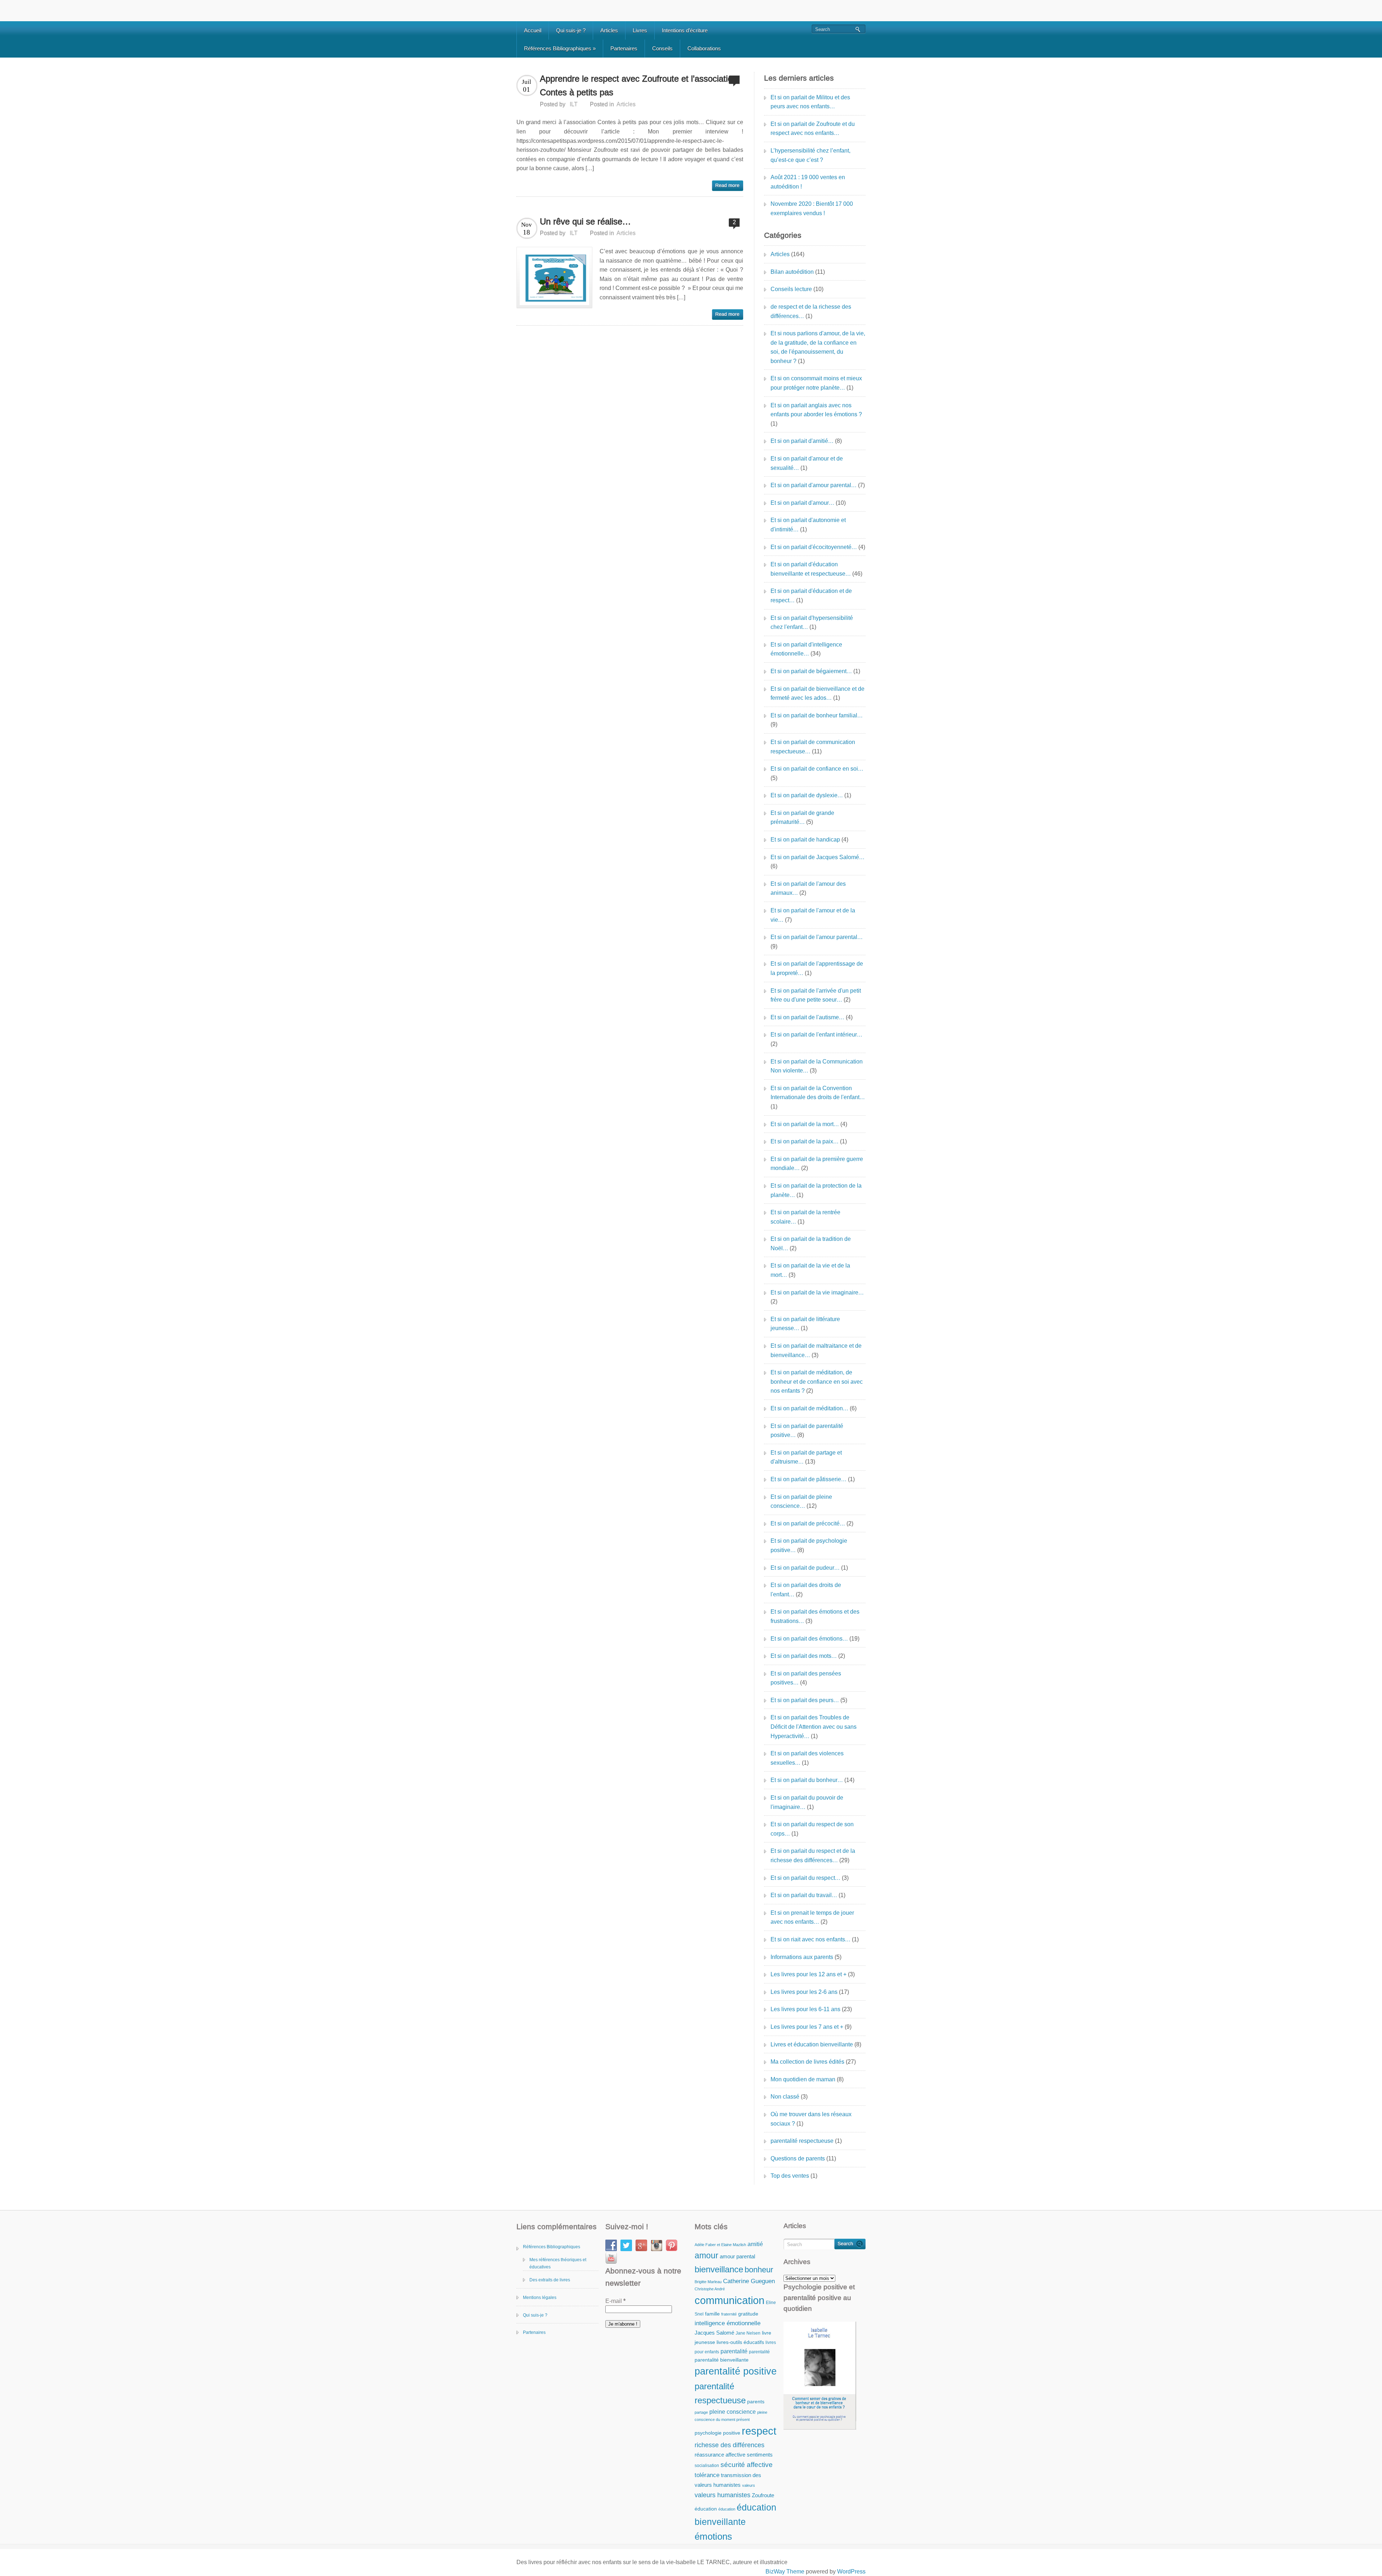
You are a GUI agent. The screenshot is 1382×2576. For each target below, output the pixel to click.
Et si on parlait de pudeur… (805, 1568)
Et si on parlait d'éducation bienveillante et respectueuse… (811, 569)
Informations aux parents (802, 1957)
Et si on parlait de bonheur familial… (817, 715)
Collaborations (704, 48)
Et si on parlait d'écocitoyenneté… (814, 547)
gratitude (748, 2314)
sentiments (760, 2455)
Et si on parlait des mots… (804, 1656)
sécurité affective (747, 2465)
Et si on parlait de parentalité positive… (807, 1431)
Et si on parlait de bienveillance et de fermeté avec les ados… (818, 693)
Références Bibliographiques (560, 48)
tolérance (707, 2475)
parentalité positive (736, 2371)
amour (706, 2255)
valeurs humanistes (722, 2495)
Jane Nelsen (748, 2333)
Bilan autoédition (792, 272)
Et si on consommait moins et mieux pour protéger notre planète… (816, 383)
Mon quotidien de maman (803, 2079)
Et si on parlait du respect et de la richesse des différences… (813, 1856)
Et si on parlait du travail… (804, 1895)
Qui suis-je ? (571, 30)
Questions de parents (798, 2158)
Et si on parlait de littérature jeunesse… (805, 1324)
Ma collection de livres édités (807, 2062)
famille (712, 2314)
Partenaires (624, 48)
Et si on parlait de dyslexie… (807, 795)
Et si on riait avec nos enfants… (810, 1939)
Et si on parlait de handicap (805, 840)
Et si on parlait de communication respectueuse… (813, 747)
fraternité (729, 2314)
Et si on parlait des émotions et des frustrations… (815, 1616)
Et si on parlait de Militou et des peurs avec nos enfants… (810, 102)
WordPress (851, 2572)
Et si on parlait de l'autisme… (807, 1017)
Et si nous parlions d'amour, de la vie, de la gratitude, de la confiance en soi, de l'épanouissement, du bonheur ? (818, 347)
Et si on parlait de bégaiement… (811, 671)
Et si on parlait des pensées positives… (806, 1678)
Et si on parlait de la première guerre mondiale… (817, 1164)
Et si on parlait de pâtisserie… (809, 1479)
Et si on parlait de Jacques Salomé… (818, 857)
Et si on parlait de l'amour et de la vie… (813, 915)
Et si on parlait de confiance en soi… (817, 769)
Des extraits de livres (550, 2280)
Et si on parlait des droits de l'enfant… (806, 1590)
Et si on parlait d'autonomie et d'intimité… (808, 525)
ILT (574, 104)
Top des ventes (790, 2176)
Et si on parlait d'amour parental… (814, 485)
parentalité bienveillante (722, 2360)
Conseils (662, 48)
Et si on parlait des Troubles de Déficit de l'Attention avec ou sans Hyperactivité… (814, 1727)
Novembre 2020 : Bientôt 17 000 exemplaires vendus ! (812, 208)
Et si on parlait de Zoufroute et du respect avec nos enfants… (813, 129)
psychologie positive (717, 2433)
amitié (755, 2244)
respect (759, 2431)
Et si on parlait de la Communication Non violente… (817, 1066)
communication (730, 2300)
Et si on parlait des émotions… (809, 1639)
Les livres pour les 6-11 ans (805, 2009)
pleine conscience (733, 2412)
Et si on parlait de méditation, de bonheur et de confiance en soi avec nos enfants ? (817, 1382)
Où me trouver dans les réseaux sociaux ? (811, 2119)
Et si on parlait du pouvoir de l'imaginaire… (807, 1802)
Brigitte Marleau (708, 2282)
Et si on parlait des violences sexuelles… (807, 1758)
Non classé (785, 2097)
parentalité (734, 2351)
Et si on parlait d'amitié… (802, 441)
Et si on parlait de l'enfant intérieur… (816, 1035)
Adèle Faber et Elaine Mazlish (720, 2245)
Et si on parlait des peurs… (805, 1700)
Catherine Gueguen (749, 2281)
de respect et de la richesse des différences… (811, 311)
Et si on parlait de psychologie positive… (809, 1545)
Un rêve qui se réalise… (585, 221)
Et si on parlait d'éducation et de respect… (811, 596)
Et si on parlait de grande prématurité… (802, 818)
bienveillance (719, 2269)
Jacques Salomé (714, 2333)
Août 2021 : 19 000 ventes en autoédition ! (808, 182)
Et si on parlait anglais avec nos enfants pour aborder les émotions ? (816, 410)
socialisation (707, 2466)
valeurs (749, 2485)
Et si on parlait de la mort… (805, 1124)
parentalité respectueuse (802, 2141)
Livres (640, 30)
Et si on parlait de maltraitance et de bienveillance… (816, 1350)
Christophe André (710, 2289)
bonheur (759, 2270)
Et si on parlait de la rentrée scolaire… (805, 1217)
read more (728, 186)
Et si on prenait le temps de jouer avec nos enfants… (812, 1917)
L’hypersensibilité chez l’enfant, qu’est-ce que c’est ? (810, 155)
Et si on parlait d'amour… (802, 503)
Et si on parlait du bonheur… (807, 1780)
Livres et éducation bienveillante (812, 2044)
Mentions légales (540, 2298)
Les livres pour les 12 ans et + (809, 1974)
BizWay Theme (785, 2572)
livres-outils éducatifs (740, 2342)
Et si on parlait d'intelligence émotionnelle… (806, 649)
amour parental (737, 2256)
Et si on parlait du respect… (805, 1878)
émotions (713, 2536)
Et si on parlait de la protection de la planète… (816, 1190)
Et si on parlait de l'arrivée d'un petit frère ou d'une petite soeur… (816, 995)
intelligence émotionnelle (728, 2323)
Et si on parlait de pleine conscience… (801, 1502)
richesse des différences (730, 2445)
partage (701, 2412)
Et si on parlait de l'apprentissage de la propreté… (817, 968)
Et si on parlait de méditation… (809, 1408)
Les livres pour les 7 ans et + (807, 2027)
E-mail (615, 2301)
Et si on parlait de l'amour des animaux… (808, 888)
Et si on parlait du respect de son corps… (812, 1829)
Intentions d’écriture (685, 30)
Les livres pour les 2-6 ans (804, 1992)
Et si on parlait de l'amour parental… (817, 937)
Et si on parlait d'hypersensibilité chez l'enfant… (812, 623)
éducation (706, 2509)
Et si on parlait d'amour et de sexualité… (807, 463)
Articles (609, 30)
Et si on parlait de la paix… (805, 1141)
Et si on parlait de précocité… (808, 1523)
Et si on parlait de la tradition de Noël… (811, 1244)
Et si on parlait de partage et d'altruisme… (806, 1457)
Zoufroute (763, 2495)
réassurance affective (720, 2455)
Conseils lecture (791, 289)
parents (756, 2402)
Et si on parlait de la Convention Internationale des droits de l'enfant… (818, 1093)
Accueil (533, 30)
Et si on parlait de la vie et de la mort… (810, 1270)
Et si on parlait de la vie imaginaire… (817, 1292)
